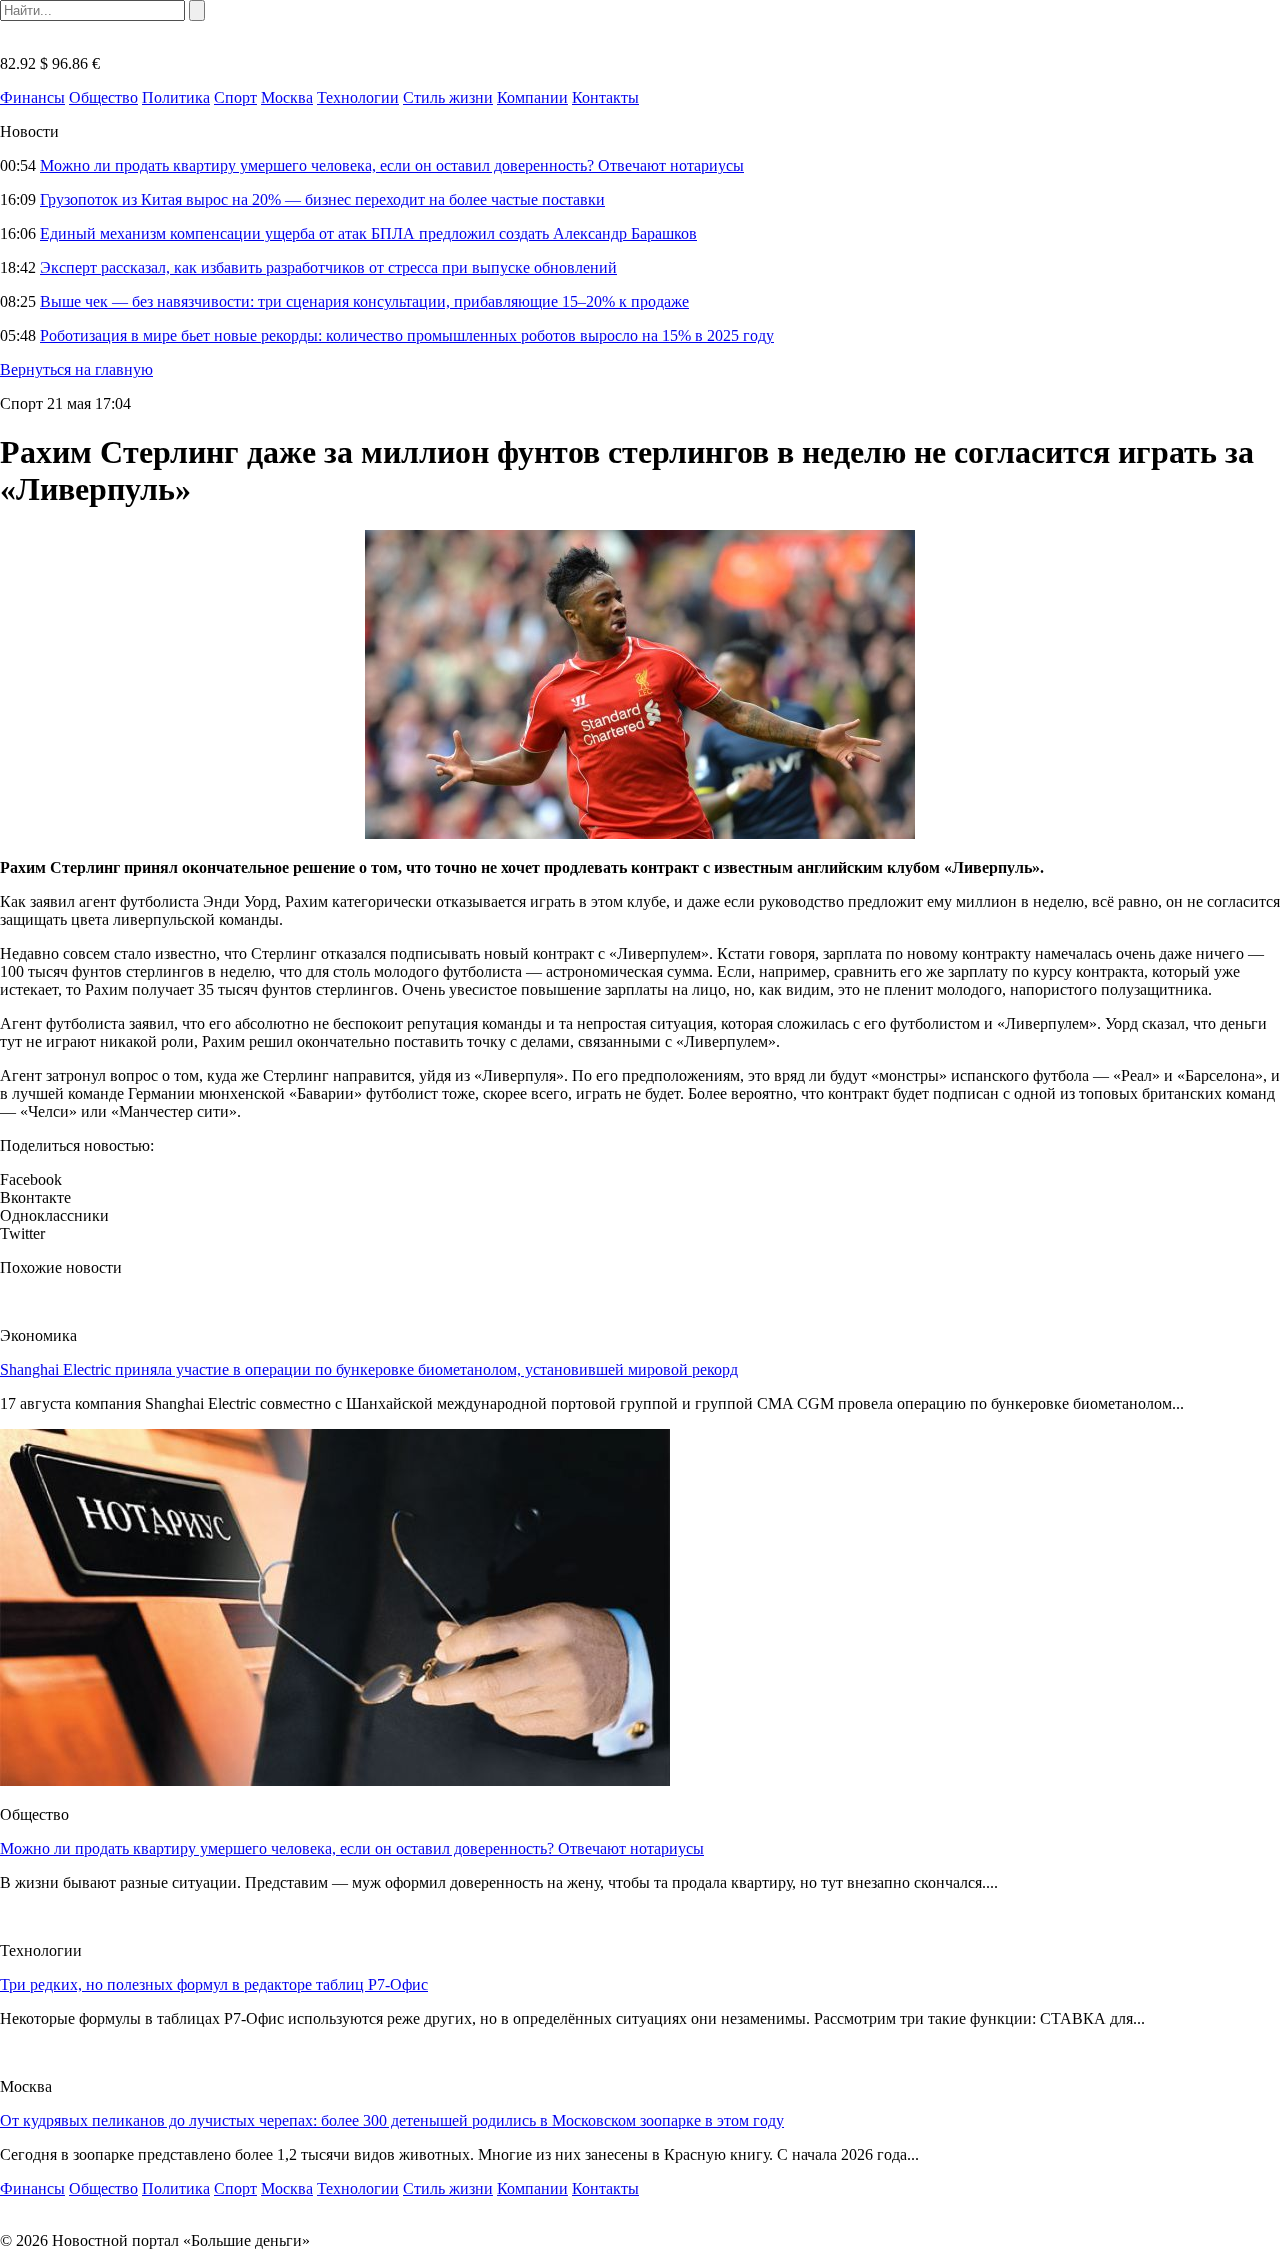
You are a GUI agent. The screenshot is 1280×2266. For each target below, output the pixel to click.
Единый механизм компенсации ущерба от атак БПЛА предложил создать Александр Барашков (368, 233)
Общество (103, 97)
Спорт (235, 97)
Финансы (32, 97)
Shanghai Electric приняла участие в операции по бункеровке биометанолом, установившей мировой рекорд (369, 1369)
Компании (532, 97)
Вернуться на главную (76, 369)
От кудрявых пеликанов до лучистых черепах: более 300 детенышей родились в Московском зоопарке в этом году (392, 2120)
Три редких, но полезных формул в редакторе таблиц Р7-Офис (214, 1984)
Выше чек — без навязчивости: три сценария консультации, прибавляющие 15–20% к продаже (364, 301)
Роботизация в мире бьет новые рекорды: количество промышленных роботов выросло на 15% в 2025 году (407, 335)
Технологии (358, 97)
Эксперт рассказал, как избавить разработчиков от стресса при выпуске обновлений (328, 267)
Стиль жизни (448, 97)
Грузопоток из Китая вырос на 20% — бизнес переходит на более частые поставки (322, 199)
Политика (176, 97)
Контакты (605, 97)
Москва (287, 97)
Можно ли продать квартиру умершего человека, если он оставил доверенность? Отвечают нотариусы (392, 165)
